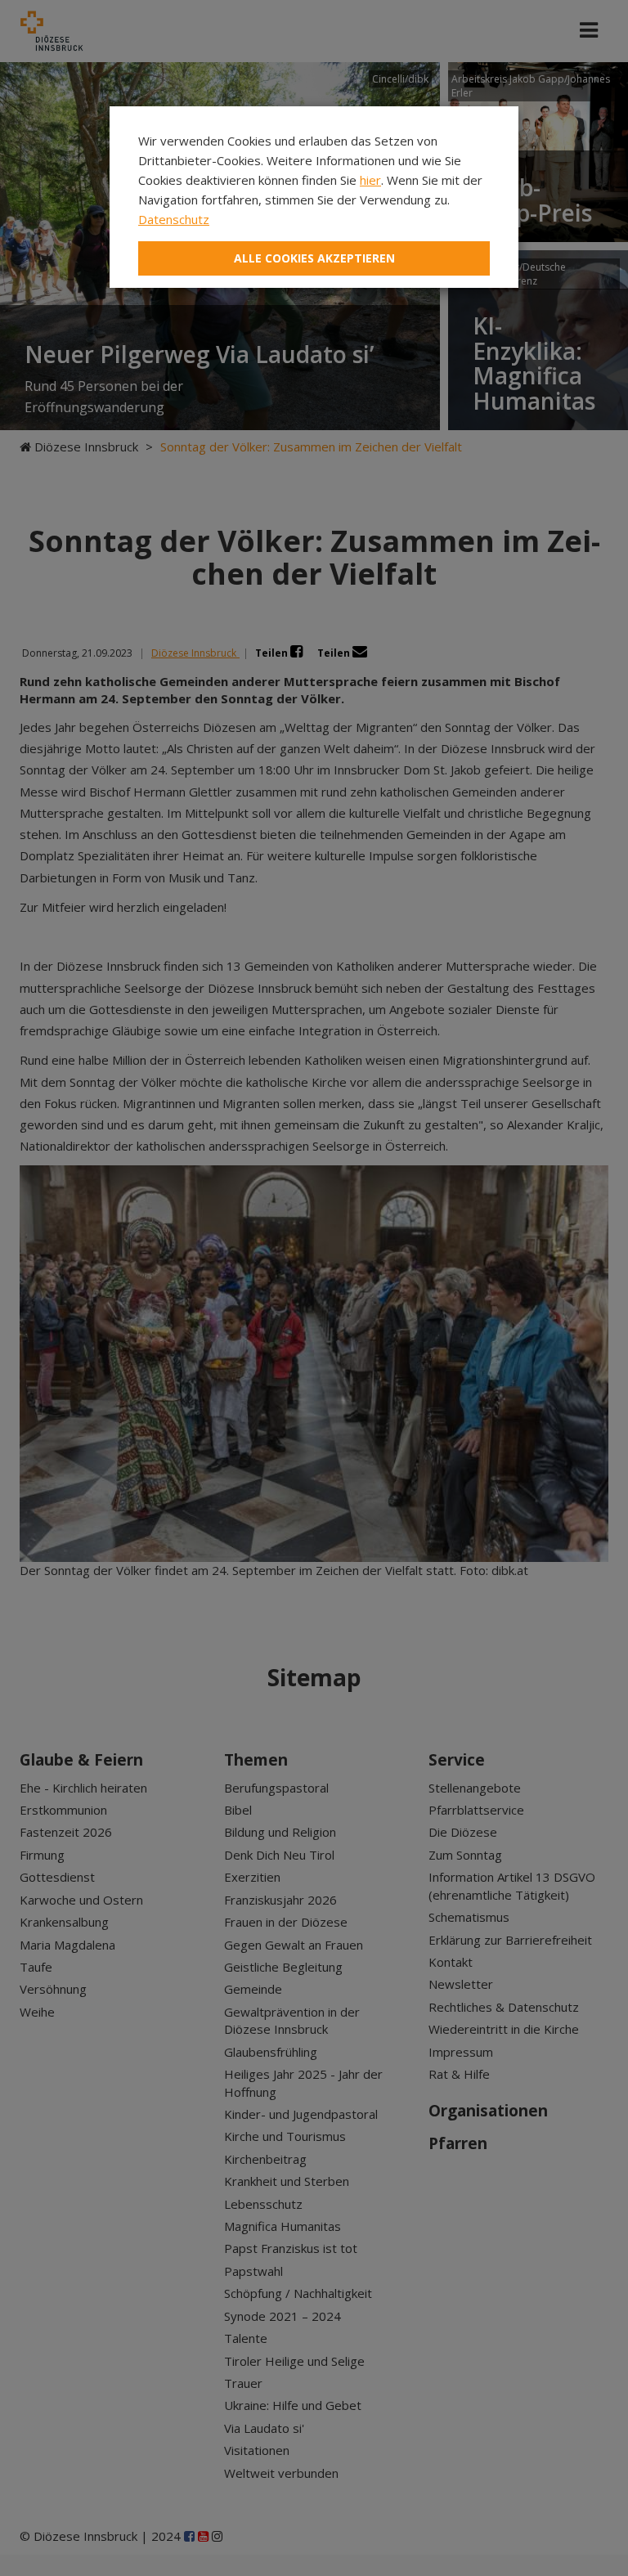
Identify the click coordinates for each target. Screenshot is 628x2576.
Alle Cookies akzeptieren (314, 258)
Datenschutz (174, 219)
